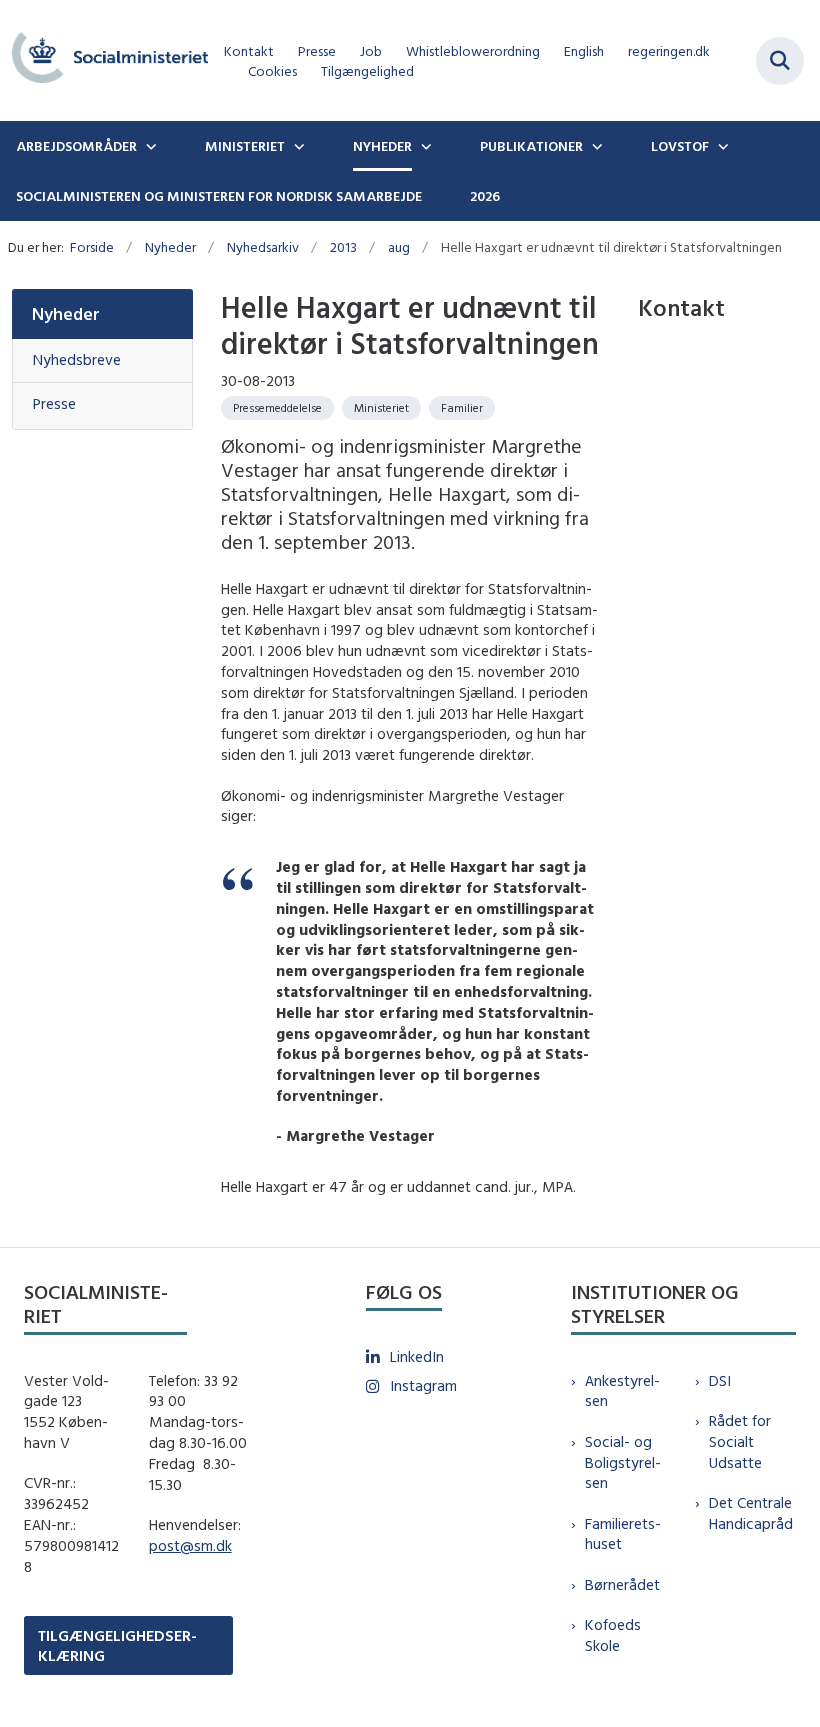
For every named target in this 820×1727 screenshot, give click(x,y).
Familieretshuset (623, 1534)
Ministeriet (245, 146)
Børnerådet (622, 1584)
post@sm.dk (190, 1545)
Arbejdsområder (76, 146)
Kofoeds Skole (613, 1635)
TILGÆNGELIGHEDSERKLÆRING (117, 1645)
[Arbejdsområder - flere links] (149, 146)
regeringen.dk (669, 51)
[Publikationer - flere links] (595, 146)
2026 (485, 196)
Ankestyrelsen (622, 1391)
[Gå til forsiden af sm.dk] (104, 60)
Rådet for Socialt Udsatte (740, 1441)
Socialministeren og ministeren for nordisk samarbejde (219, 196)
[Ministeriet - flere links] (297, 146)
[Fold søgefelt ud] (780, 61)
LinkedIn (417, 1356)
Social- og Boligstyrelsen (623, 1462)
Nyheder (382, 146)
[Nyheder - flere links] (424, 146)
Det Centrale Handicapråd (751, 1513)
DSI (720, 1380)
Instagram (423, 1385)
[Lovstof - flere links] (721, 146)
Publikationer (531, 146)
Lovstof (680, 146)
